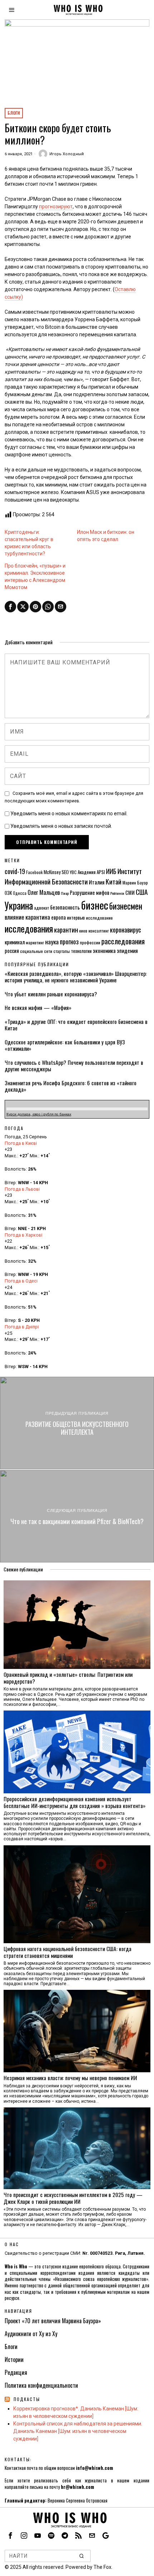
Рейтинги (117, 893)
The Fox (102, 2567)
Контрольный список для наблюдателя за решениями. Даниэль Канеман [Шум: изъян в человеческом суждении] (78, 2431)
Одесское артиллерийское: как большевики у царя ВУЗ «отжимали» (65, 1045)
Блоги (14, 113)
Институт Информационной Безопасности (73, 876)
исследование (99, 918)
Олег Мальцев (44, 892)
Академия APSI (91, 872)
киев (83, 931)
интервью (76, 917)
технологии (81, 951)
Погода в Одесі (21, 1281)
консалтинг (99, 931)
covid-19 (15, 871)
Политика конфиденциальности (41, 2385)
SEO (65, 872)
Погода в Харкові (23, 1235)
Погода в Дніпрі (22, 1327)
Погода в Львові (22, 1189)
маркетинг (35, 942)
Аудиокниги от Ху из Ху (31, 2334)
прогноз (69, 941)
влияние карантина (27, 917)
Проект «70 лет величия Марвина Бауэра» (53, 2321)
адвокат (42, 908)
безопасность (65, 907)
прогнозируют (56, 207)
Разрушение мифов (90, 893)
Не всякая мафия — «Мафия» (38, 1007)
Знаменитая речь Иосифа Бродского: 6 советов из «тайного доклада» (71, 1086)
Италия (97, 882)
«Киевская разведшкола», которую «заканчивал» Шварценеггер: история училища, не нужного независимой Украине (76, 977)
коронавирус (126, 929)
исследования (29, 928)
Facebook (34, 872)
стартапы (62, 951)
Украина (19, 905)
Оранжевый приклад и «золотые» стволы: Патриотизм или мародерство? (68, 1678)
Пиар (65, 893)
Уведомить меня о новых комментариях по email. (69, 813)
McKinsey (52, 872)
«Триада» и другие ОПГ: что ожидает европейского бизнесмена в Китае (76, 1025)
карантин (66, 929)
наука (52, 941)
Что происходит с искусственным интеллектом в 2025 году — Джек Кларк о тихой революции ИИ (73, 2198)
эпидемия (127, 950)
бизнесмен (126, 906)
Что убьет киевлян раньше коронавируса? (51, 994)
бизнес (95, 905)
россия (12, 951)
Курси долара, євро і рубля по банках (39, 1114)
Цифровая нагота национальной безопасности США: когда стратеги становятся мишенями (68, 1952)
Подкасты (27, 2399)
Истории (14, 2359)
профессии (90, 942)
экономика (104, 950)
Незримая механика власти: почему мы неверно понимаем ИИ (70, 2078)
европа (59, 917)
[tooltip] (10, 607)
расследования (123, 941)
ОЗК (8, 893)
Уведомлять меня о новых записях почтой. (61, 826)
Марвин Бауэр (135, 883)
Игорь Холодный (67, 154)
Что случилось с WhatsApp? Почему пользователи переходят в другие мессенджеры (74, 1066)
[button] (82, 2556)
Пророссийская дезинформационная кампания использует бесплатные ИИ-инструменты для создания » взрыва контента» (74, 1802)
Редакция (16, 2372)
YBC (73, 872)
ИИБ (111, 871)
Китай (114, 881)
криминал (15, 942)
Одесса (20, 893)
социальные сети (36, 951)
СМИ (130, 893)
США (142, 892)
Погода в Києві (21, 1143)
